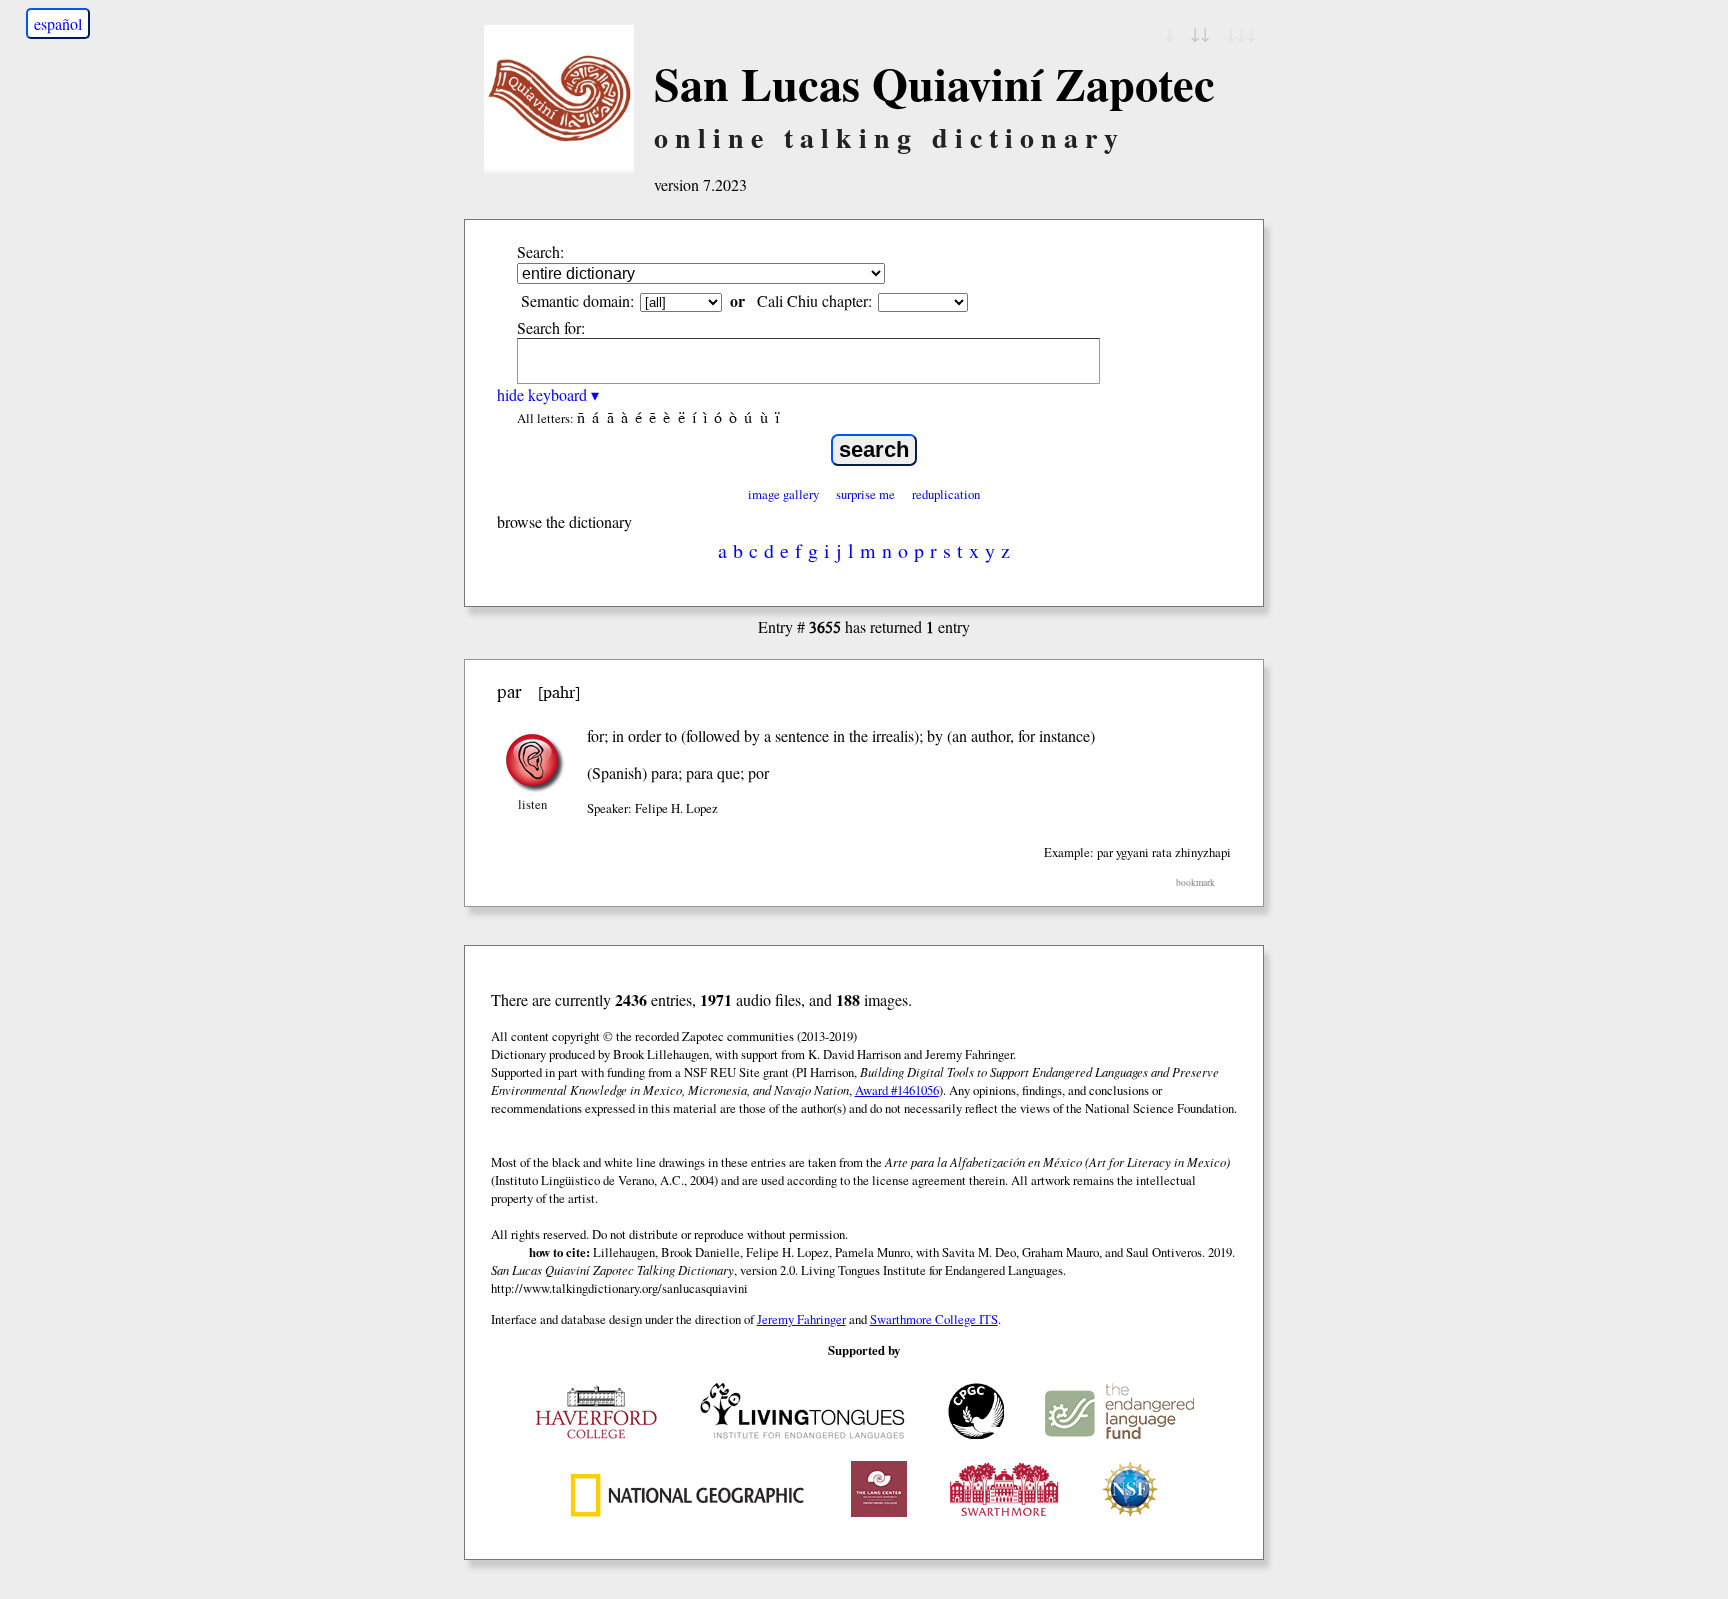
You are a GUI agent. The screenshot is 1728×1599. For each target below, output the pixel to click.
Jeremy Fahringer (801, 1319)
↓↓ (1200, 32)
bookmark (1195, 882)
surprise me (865, 494)
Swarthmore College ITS (934, 1319)
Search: (540, 251)
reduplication (946, 494)
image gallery (783, 494)
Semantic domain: (577, 300)
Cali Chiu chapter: (814, 300)
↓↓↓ (1241, 32)
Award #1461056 (897, 1090)
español (58, 23)
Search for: (551, 327)
